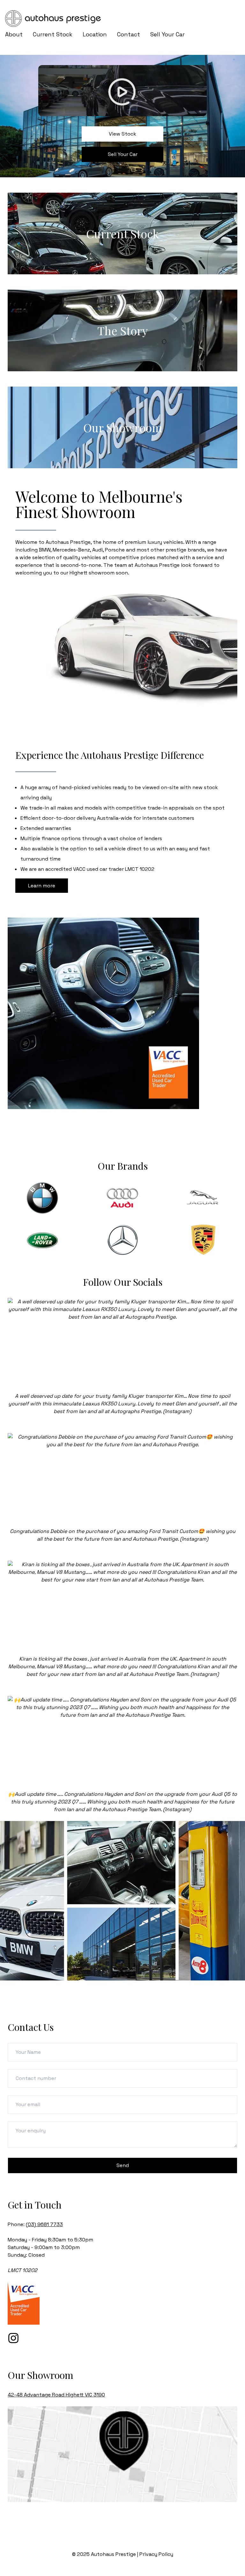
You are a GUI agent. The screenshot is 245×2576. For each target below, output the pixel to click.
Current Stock (53, 34)
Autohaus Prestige (113, 2554)
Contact (129, 34)
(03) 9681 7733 (44, 2224)
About (14, 34)
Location (95, 34)
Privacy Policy (156, 2554)
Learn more (42, 886)
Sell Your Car (167, 34)
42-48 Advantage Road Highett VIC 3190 (56, 2395)
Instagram (177, 1411)
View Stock (122, 134)
